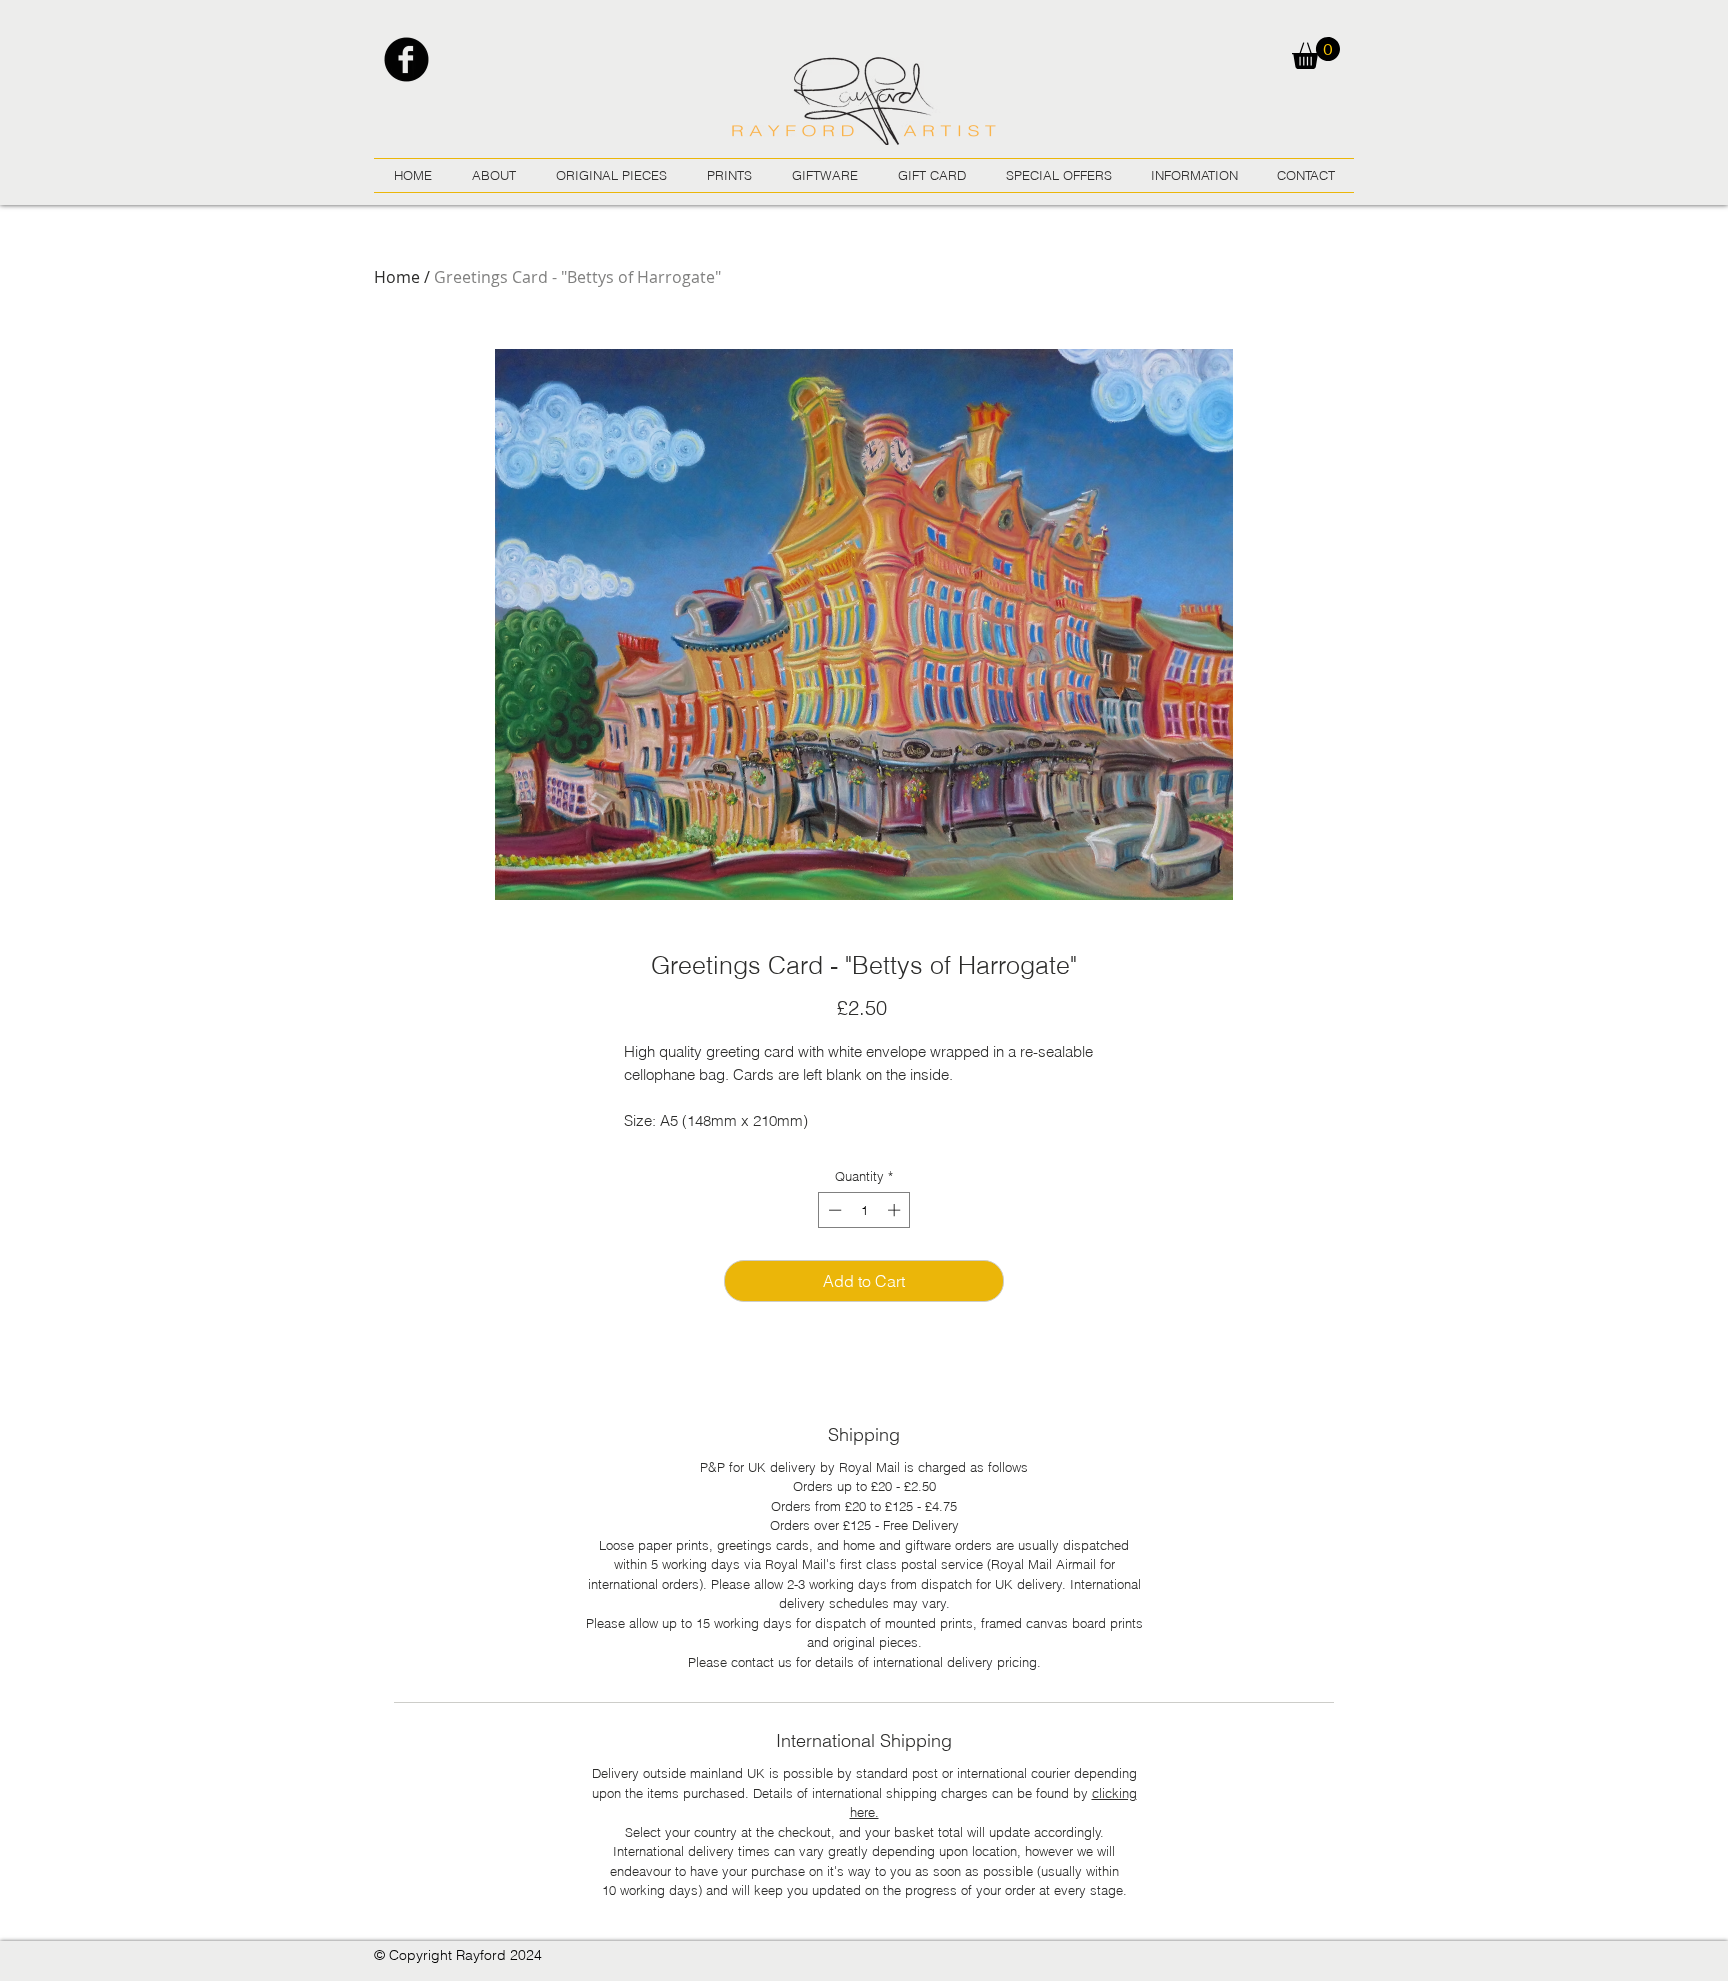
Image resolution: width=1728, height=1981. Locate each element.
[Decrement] (833, 1210)
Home (397, 277)
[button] (1316, 53)
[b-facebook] (406, 59)
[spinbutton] (864, 1210)
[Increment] (896, 1210)
